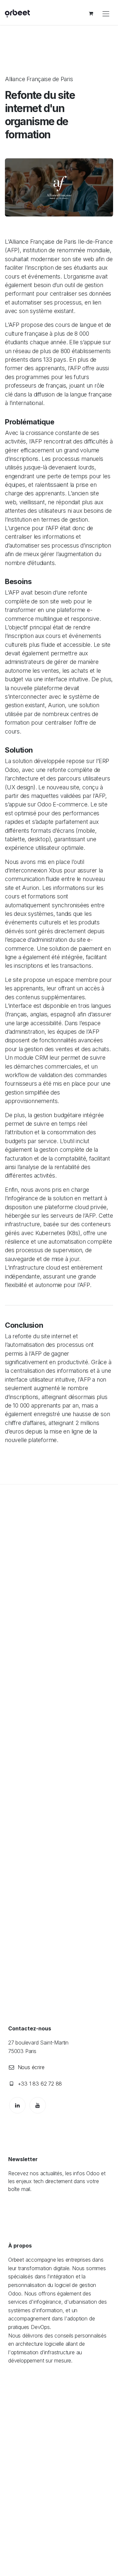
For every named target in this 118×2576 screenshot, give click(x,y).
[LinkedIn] (17, 2105)
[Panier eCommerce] (91, 13)
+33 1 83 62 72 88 (40, 2084)
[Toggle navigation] (106, 13)
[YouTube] (38, 2105)
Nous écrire (31, 2067)
